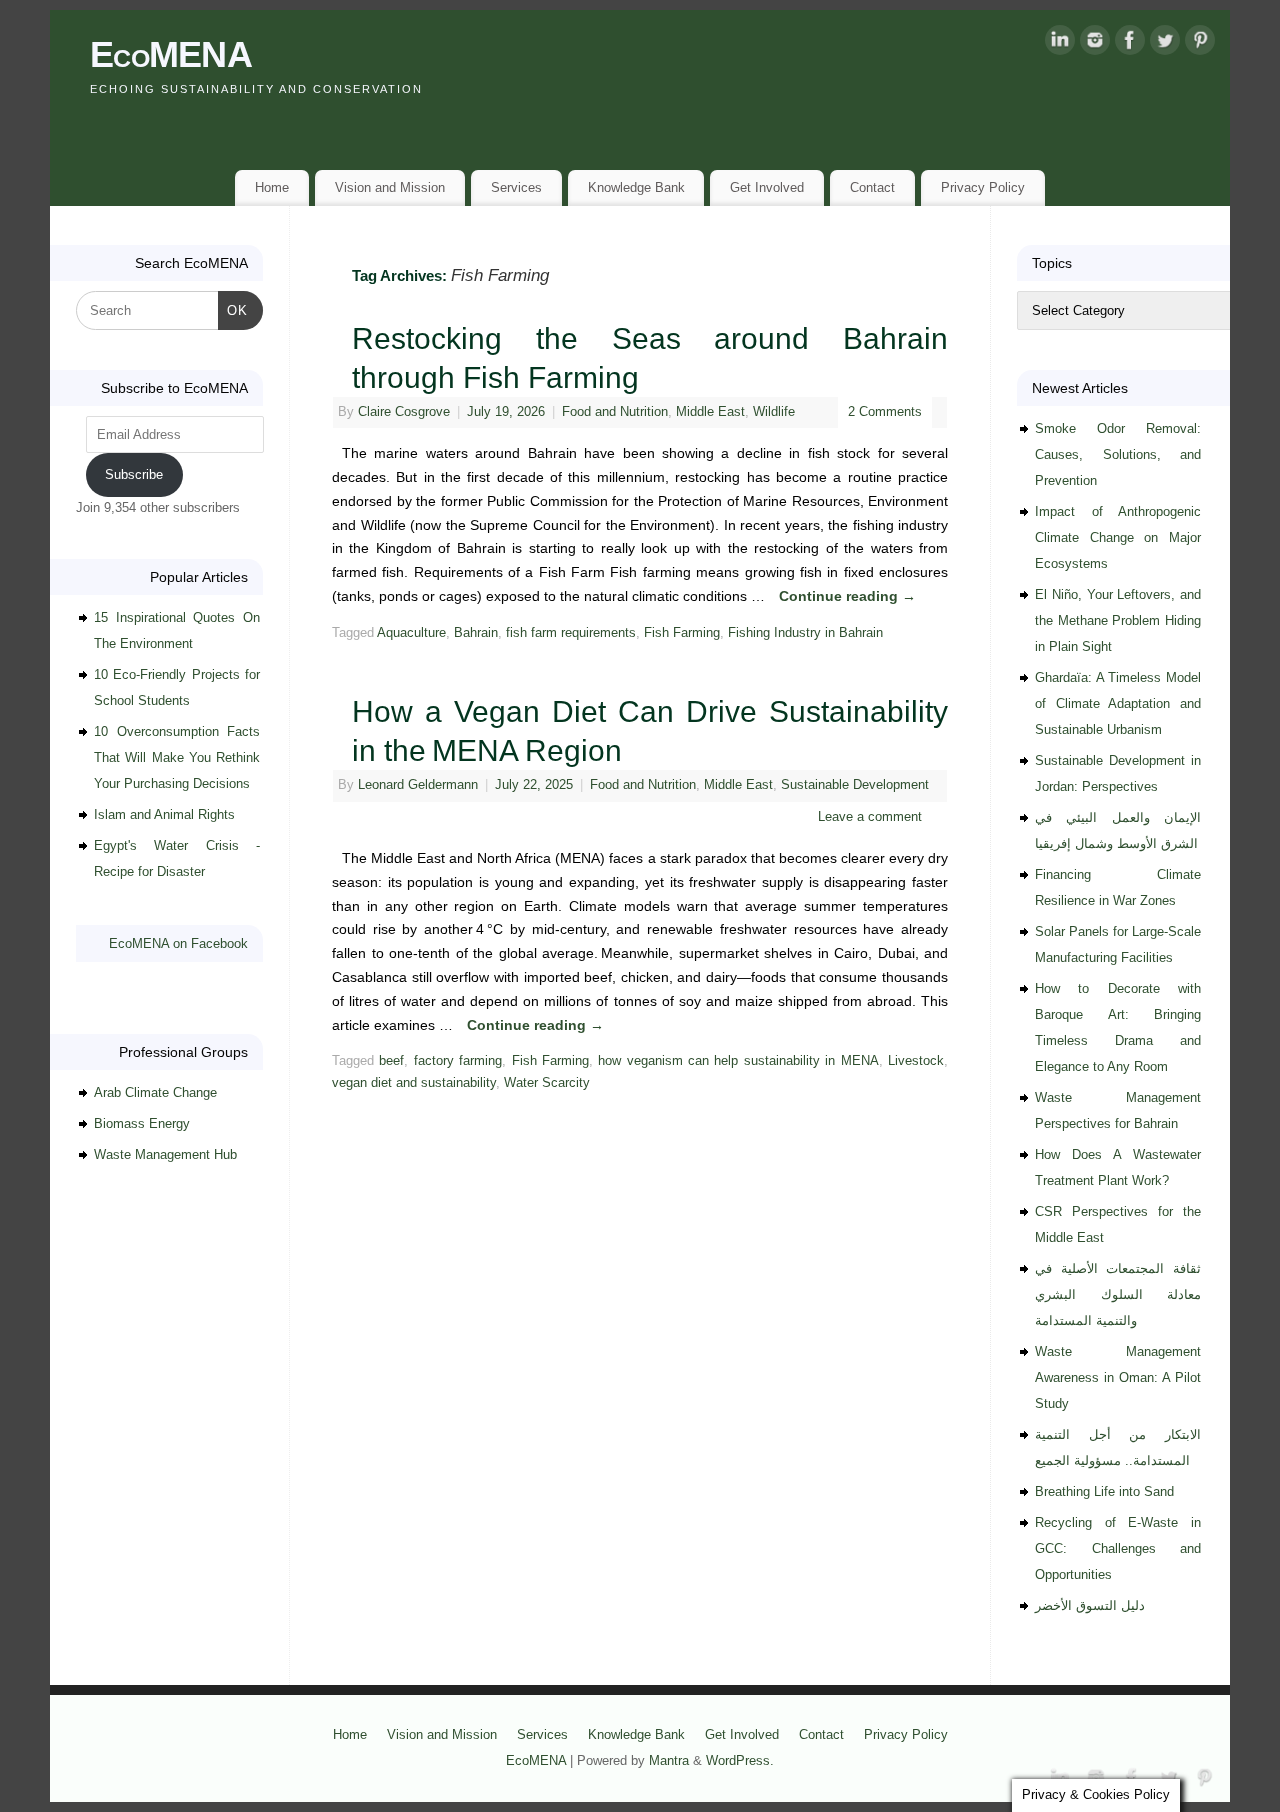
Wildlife (774, 412)
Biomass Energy (142, 1123)
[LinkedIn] (1060, 44)
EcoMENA (171, 54)
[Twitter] (1165, 44)
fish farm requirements (571, 633)
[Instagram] (1095, 44)
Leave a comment (870, 817)
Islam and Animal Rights (164, 814)
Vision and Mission (390, 187)
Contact (872, 187)
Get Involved (767, 187)
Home (272, 187)
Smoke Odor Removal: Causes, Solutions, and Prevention (1118, 454)
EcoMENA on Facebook (178, 943)
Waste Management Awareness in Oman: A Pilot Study (1118, 1377)
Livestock (916, 1061)
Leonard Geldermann (418, 785)
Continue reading (847, 596)
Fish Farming (682, 633)
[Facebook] (1130, 44)
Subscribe (134, 474)
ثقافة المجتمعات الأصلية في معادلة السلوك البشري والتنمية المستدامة (1118, 1294)
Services (516, 187)
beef (391, 1061)
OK (233, 310)
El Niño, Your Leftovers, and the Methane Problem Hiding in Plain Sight (1118, 620)
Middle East (710, 412)
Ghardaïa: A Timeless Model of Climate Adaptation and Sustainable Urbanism (1118, 703)
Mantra (669, 1761)
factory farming (458, 1061)
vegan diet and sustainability (414, 1083)
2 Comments (885, 412)
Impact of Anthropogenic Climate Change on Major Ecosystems (1118, 537)
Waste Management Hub (165, 1154)
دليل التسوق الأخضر (1090, 1605)
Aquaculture (411, 633)
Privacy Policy (983, 187)
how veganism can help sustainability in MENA (738, 1061)
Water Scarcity (547, 1083)
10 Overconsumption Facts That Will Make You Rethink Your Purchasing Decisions (177, 757)
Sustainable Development (855, 785)
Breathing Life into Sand (1104, 1491)
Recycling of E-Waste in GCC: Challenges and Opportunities (1118, 1548)
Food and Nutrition (615, 412)
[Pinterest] (1200, 44)
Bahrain (476, 633)
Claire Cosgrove (404, 412)
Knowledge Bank (636, 187)
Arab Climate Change (155, 1092)
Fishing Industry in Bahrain (805, 633)
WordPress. (740, 1761)
